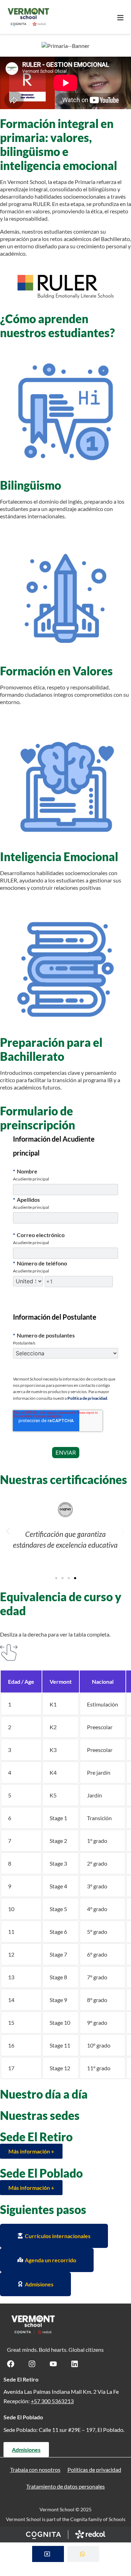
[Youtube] (53, 2364)
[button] (8, 1531)
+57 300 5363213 (52, 2401)
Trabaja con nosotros (35, 2469)
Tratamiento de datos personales (65, 2486)
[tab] (48, 2554)
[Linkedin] (75, 2364)
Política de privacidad (87, 1398)
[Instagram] (32, 2364)
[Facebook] (11, 2364)
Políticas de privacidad (94, 2469)
